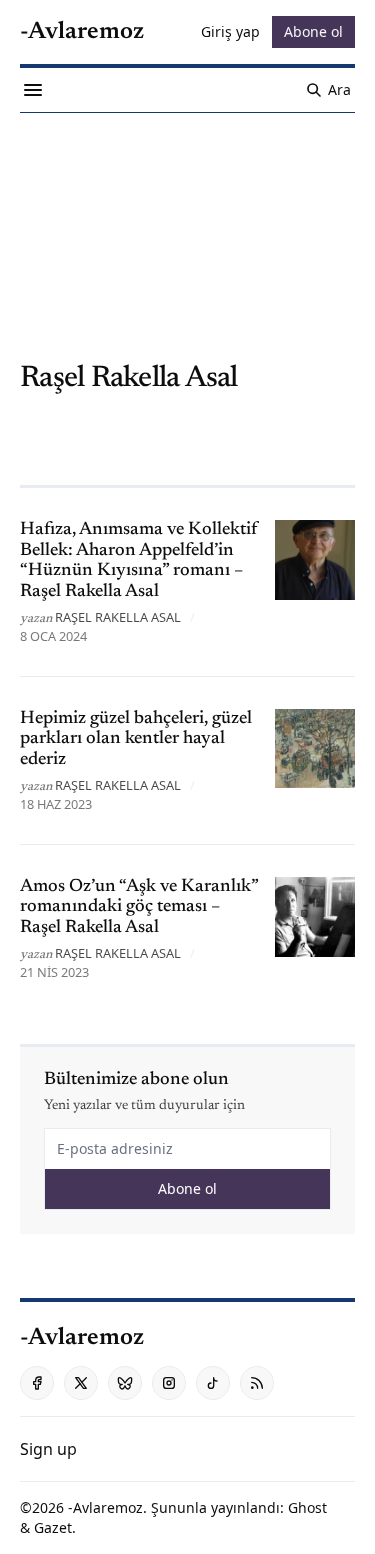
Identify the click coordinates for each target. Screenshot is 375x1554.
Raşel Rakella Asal (118, 617)
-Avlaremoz (105, 1507)
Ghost (307, 1507)
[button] (48, 1449)
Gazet (53, 1527)
